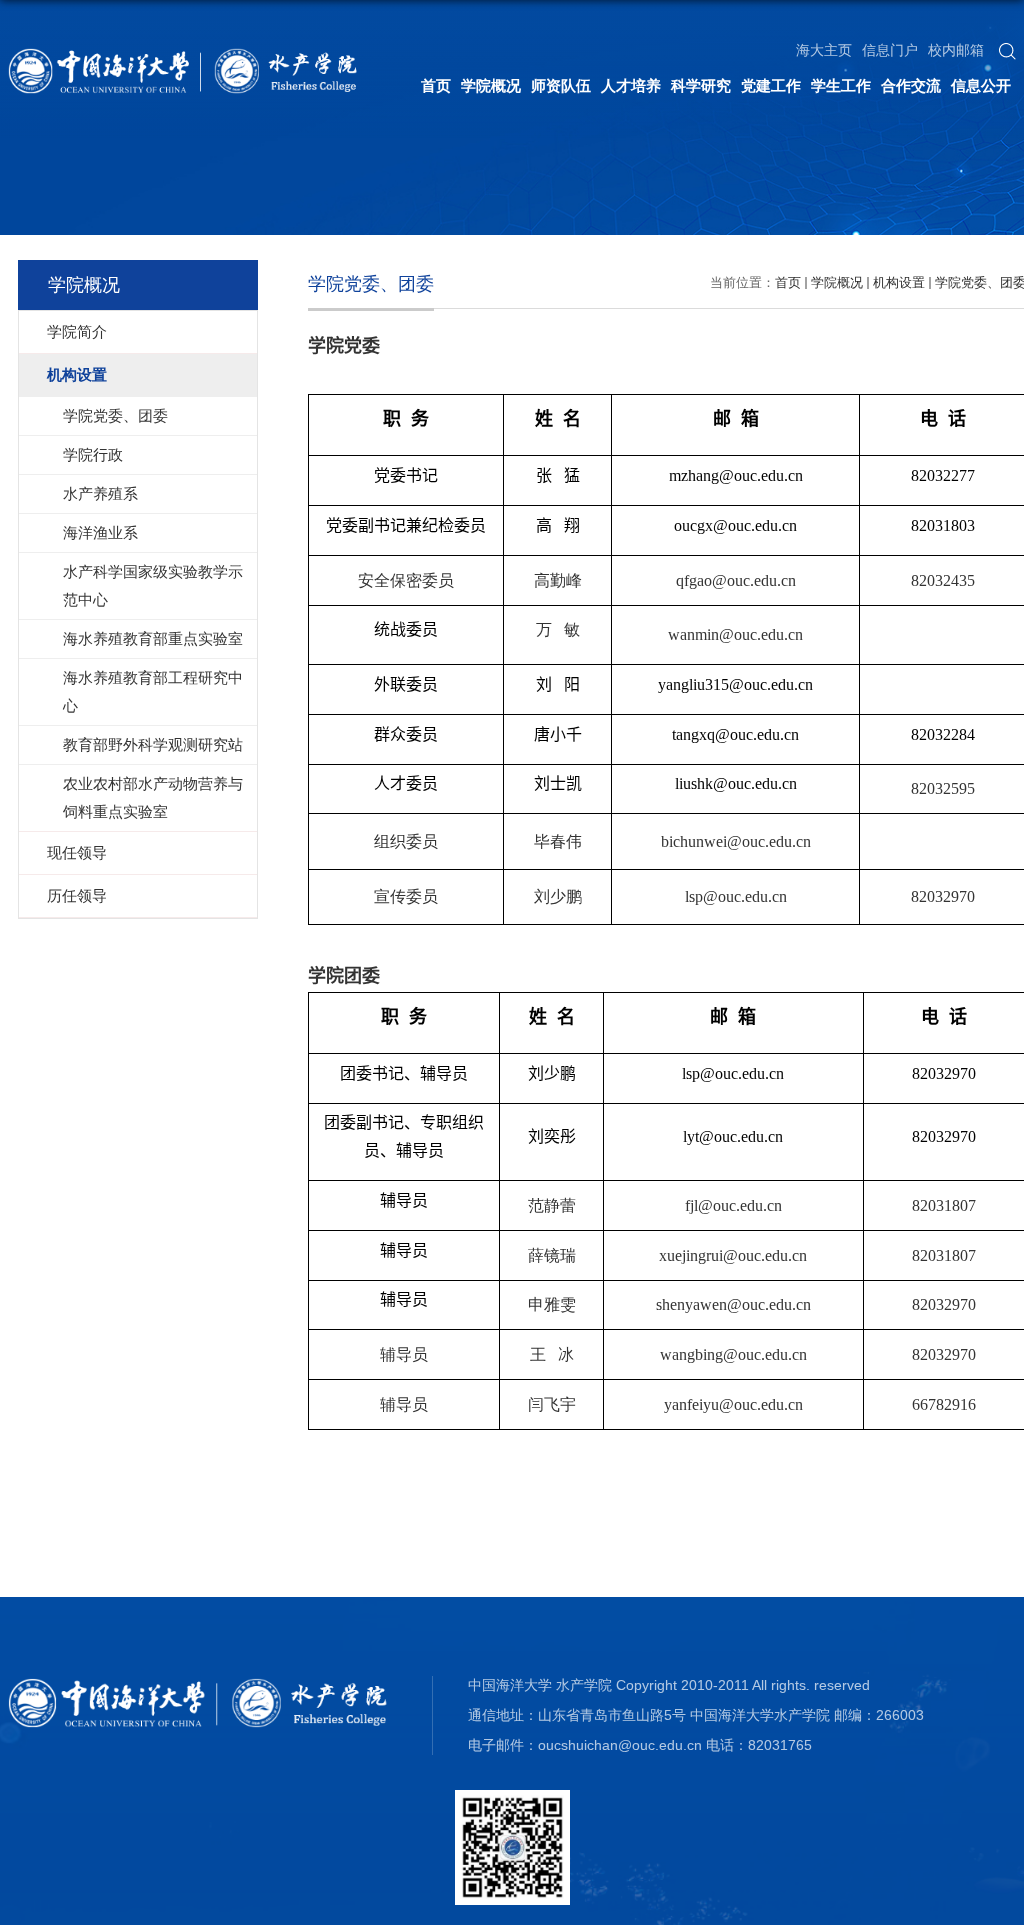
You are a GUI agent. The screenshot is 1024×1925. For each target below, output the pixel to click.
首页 (436, 85)
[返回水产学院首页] (183, 54)
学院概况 (491, 85)
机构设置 (899, 282)
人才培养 (631, 85)
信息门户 (890, 50)
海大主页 (824, 50)
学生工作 (841, 85)
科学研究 (701, 85)
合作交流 (911, 85)
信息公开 (981, 85)
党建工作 (771, 85)
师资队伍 (561, 85)
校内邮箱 (956, 50)
